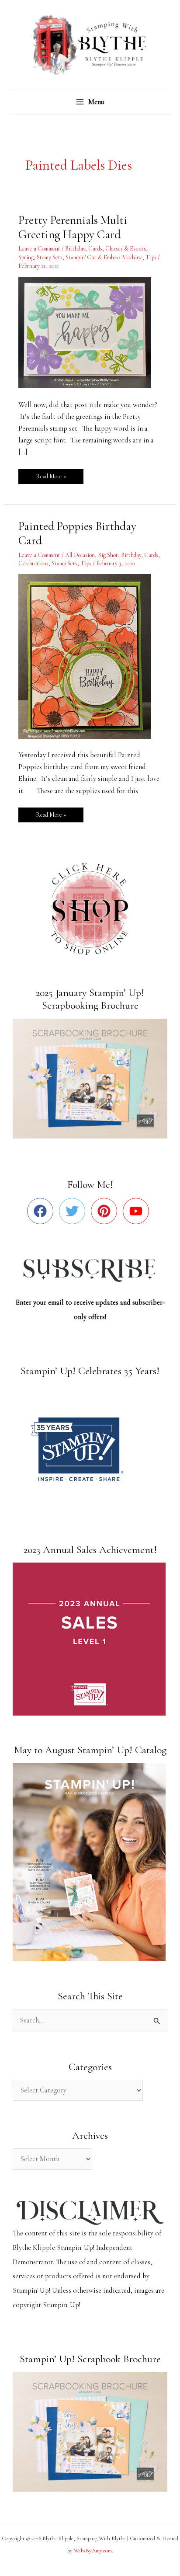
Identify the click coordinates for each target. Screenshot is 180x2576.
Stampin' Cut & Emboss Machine (104, 257)
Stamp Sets (50, 257)
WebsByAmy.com (93, 2551)
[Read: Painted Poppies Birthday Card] (90, 655)
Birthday (75, 249)
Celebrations (33, 563)
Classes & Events (126, 249)
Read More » (51, 475)
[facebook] (42, 1211)
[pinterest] (106, 1211)
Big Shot (108, 555)
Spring (26, 257)
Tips (151, 257)
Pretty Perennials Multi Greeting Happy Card (73, 228)
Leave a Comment (39, 249)
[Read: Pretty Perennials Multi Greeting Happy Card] (90, 332)
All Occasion (80, 555)
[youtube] (138, 1211)
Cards (95, 249)
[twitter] (74, 1211)
